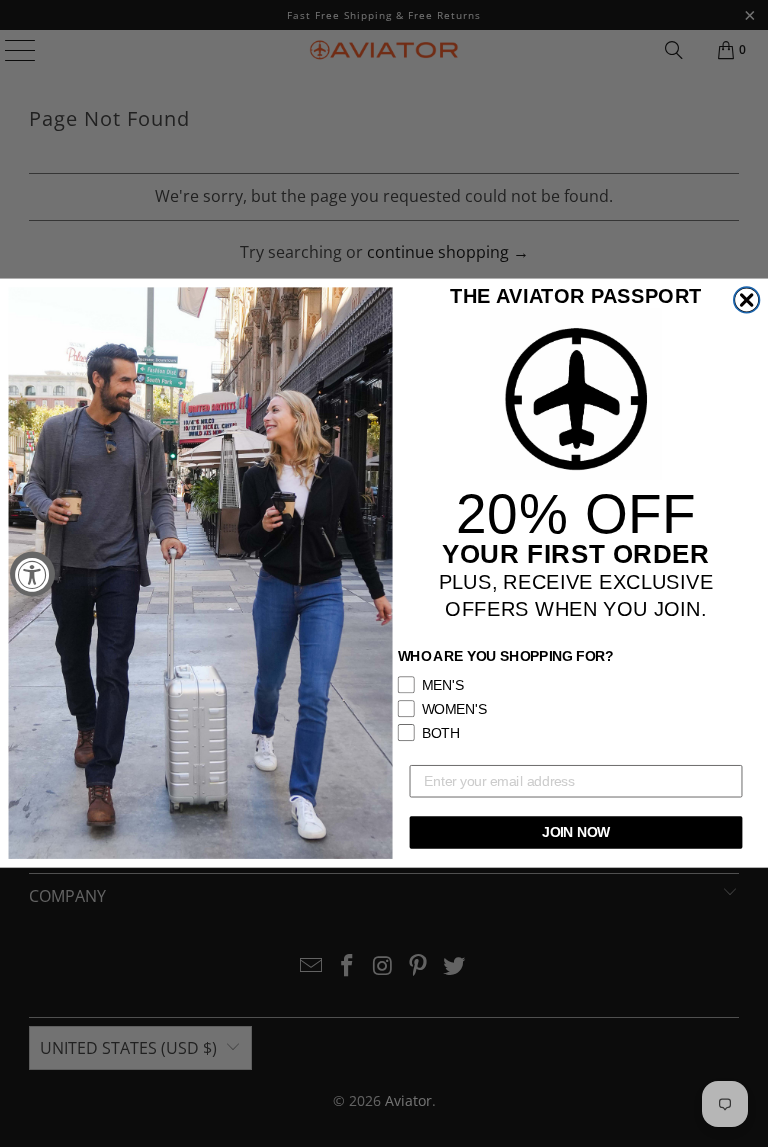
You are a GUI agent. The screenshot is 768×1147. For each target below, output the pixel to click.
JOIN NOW (576, 832)
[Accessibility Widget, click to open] (32, 573)
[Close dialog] (747, 300)
